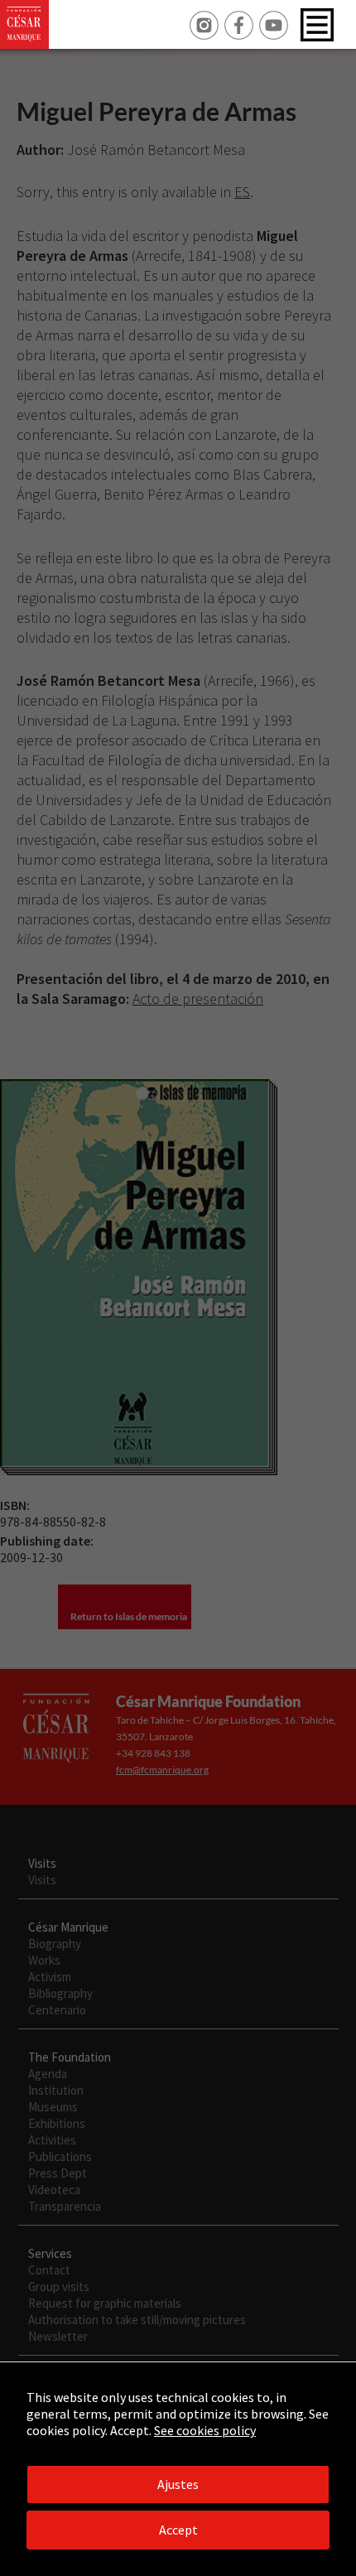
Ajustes (178, 2484)
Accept (178, 2530)
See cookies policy (205, 2430)
